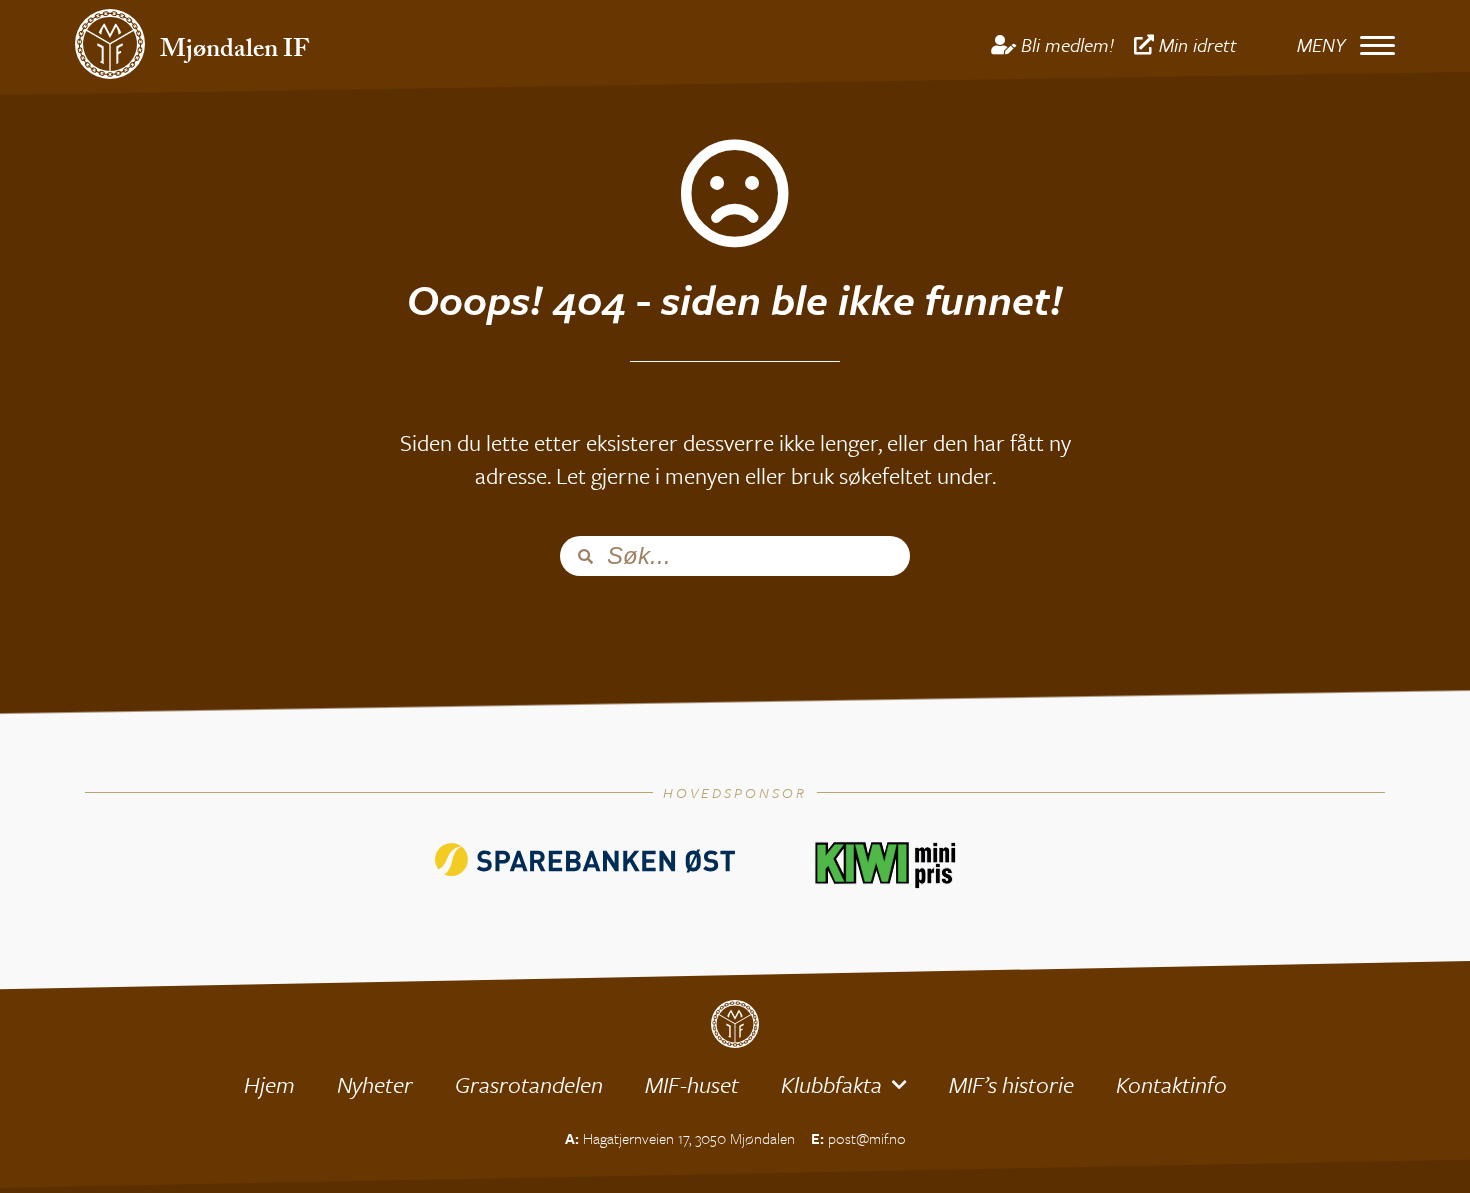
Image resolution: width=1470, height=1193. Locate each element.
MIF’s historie (1011, 1084)
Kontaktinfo (1171, 1084)
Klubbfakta (831, 1084)
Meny (1321, 44)
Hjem (269, 1084)
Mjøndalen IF (234, 52)
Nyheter (375, 1084)
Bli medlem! (1067, 44)
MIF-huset (692, 1084)
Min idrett (1198, 44)
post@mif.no (867, 1138)
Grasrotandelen (529, 1084)
